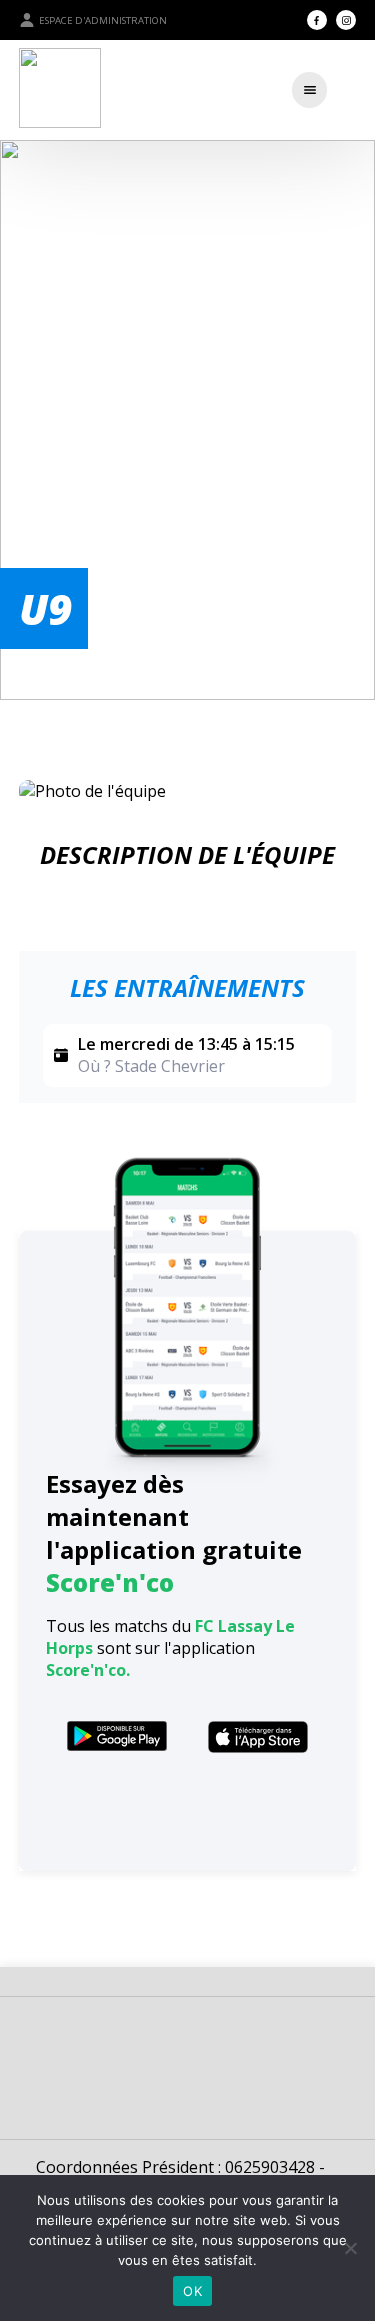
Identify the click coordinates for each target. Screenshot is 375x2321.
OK (192, 2291)
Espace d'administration (103, 20)
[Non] (350, 2248)
